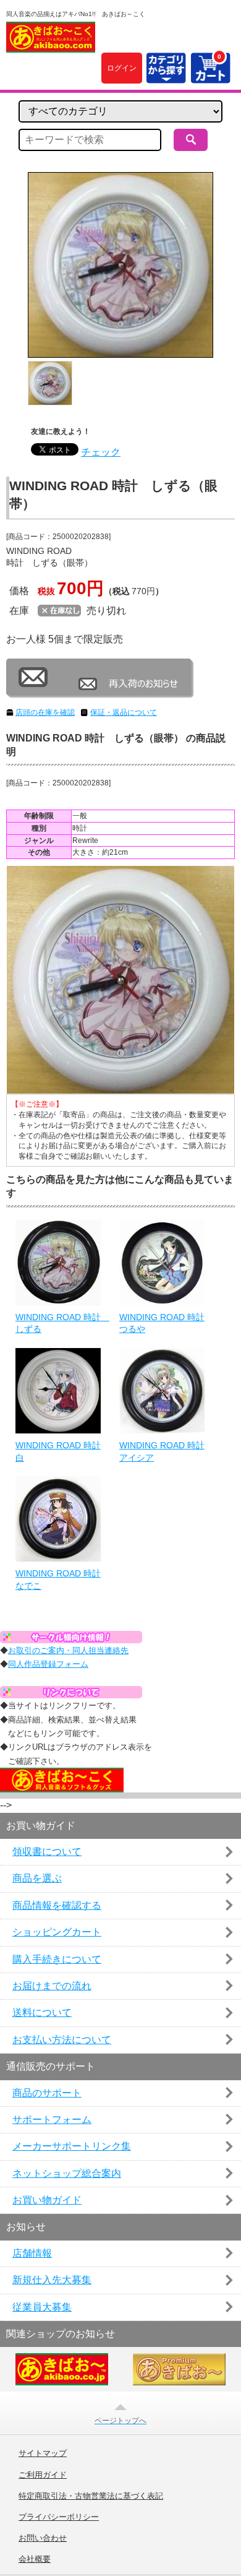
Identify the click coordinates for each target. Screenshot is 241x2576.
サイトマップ (43, 2453)
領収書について (47, 1852)
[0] (210, 76)
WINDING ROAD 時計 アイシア (162, 1451)
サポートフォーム (52, 2120)
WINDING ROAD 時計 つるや (162, 1323)
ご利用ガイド (43, 2475)
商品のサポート (47, 2093)
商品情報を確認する (57, 1905)
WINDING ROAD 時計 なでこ (58, 1580)
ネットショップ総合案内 (67, 2173)
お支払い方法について (62, 2040)
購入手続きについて (57, 1959)
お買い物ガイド (47, 2200)
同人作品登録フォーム (48, 1664)
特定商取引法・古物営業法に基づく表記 (91, 2496)
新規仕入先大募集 (52, 2280)
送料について (42, 2012)
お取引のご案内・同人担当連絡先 (68, 1650)
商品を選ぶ (37, 1878)
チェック (101, 452)
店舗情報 (32, 2253)
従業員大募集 (42, 2307)
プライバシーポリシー (59, 2517)
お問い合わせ (43, 2538)
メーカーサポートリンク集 (72, 2146)
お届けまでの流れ (52, 1986)
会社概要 (35, 2559)
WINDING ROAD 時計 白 (58, 1451)
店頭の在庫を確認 (45, 712)
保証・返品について (124, 712)
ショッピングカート (57, 1932)
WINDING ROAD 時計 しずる (58, 1323)
